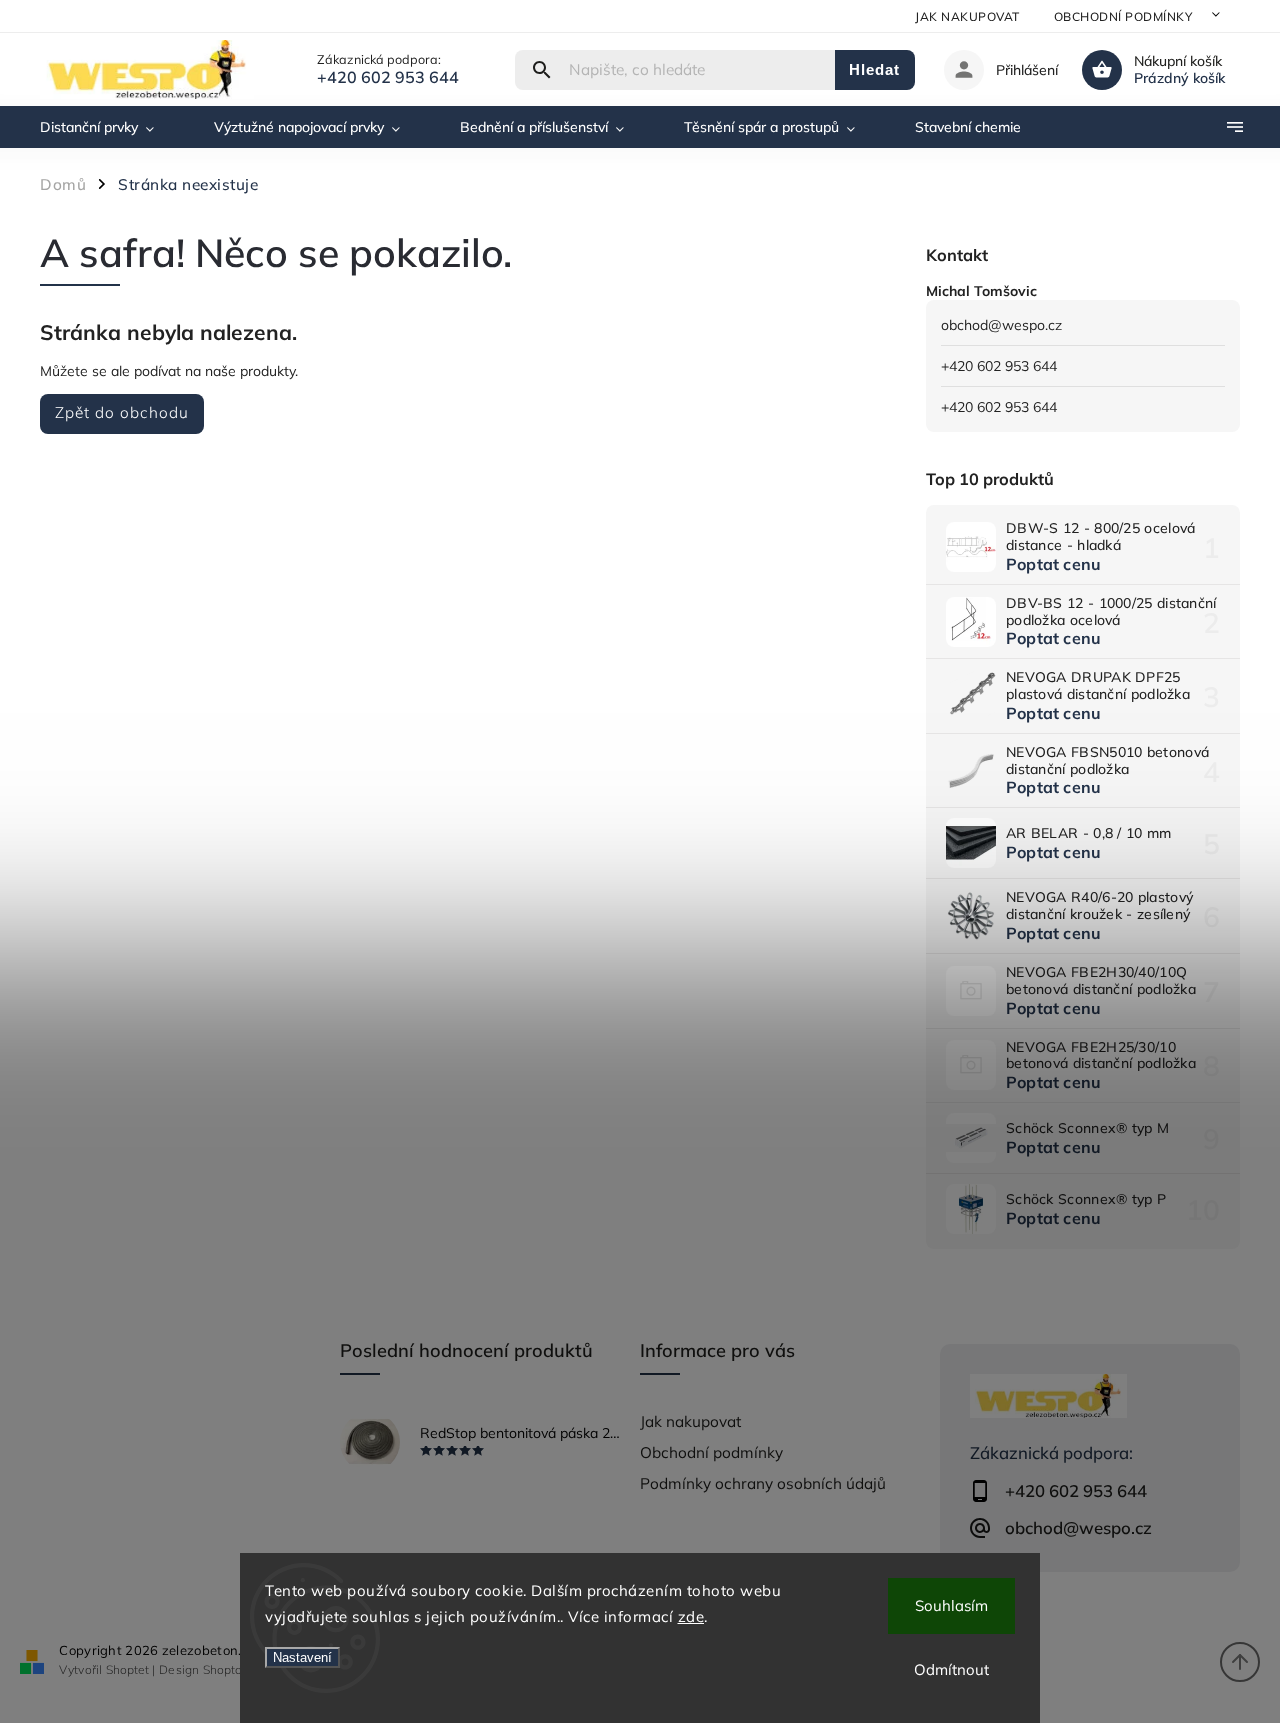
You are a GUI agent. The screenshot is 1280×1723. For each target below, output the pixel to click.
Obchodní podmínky (1123, 16)
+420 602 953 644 (999, 366)
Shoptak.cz (233, 1669)
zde (691, 1616)
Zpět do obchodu (122, 412)
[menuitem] (112, 127)
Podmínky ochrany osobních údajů (763, 1483)
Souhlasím (951, 1605)
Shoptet (127, 1669)
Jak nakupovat (967, 16)
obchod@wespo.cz (1001, 325)
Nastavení (302, 1657)
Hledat (874, 69)
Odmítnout (951, 1669)
